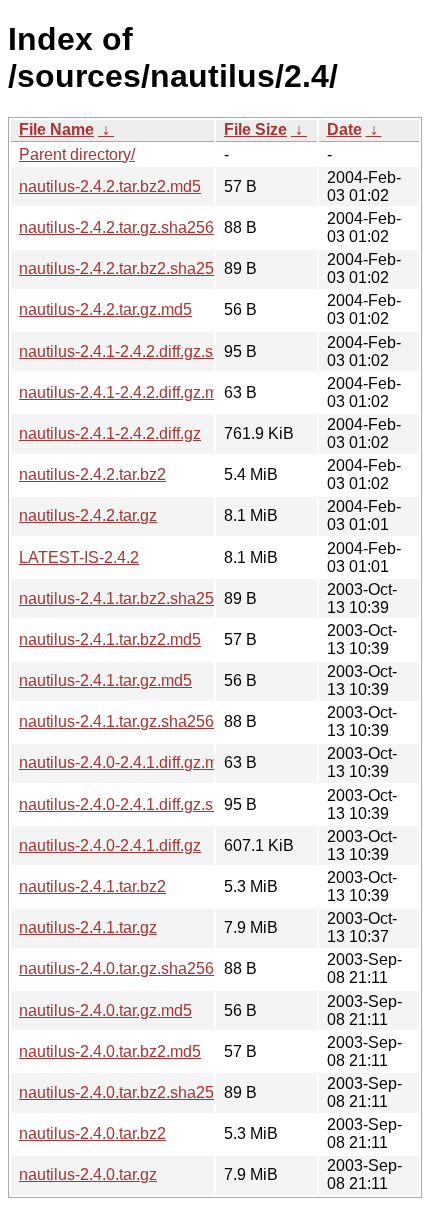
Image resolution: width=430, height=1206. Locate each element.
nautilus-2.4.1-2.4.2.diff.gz (110, 433)
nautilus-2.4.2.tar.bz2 (92, 474)
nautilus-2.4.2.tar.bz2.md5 (110, 186)
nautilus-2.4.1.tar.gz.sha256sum (131, 721)
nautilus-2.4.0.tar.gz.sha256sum (131, 968)
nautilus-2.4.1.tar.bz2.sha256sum (136, 598)
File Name (56, 129)
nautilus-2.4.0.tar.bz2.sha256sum (136, 1092)
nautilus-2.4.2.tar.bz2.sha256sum (136, 268)
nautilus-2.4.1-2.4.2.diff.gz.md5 (127, 392)
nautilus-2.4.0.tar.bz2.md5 (110, 1051)
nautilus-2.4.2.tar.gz (88, 515)
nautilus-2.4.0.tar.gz (88, 1174)
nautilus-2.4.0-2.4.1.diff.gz (110, 845)
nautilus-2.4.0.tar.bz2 (92, 1133)
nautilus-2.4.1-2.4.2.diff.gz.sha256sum (153, 351)
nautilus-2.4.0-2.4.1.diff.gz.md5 (127, 762)
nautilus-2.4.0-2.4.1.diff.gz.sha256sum (153, 804)
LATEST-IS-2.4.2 (79, 557)
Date (344, 129)
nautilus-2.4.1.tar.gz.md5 (105, 680)
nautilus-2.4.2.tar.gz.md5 (105, 309)
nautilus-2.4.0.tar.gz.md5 (105, 1010)
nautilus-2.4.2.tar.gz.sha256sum (131, 227)
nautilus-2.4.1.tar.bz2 (92, 886)
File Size (255, 129)
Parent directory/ (77, 154)
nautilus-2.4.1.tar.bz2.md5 (110, 639)
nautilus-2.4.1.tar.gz (88, 927)
